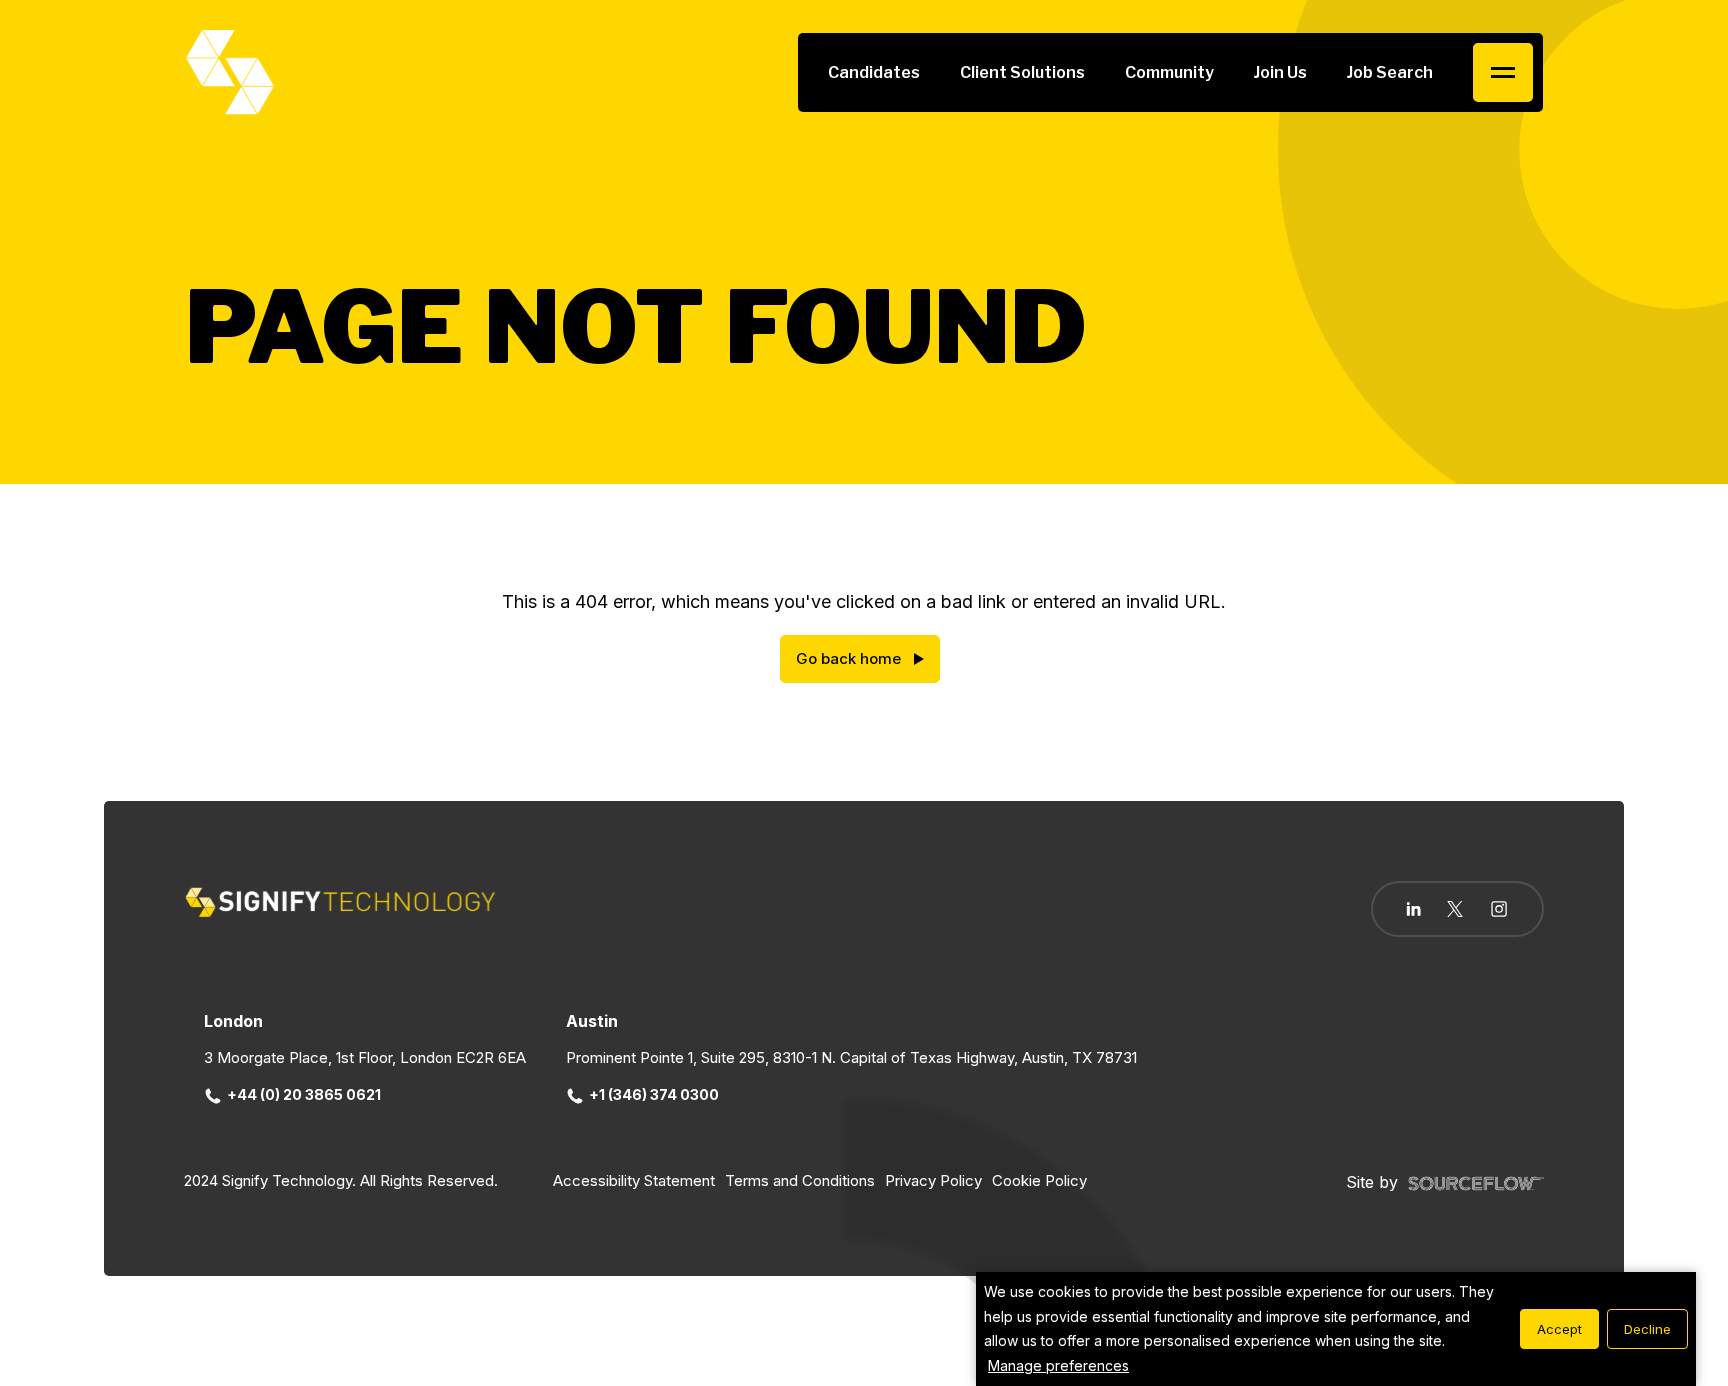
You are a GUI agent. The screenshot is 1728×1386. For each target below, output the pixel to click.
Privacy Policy (933, 1180)
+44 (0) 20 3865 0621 (304, 1094)
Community (1169, 72)
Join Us (1280, 72)
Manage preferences (1058, 1365)
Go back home (848, 658)
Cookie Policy (1039, 1180)
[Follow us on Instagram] (1499, 911)
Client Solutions (1022, 72)
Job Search (1390, 72)
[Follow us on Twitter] (1455, 909)
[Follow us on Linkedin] (1413, 909)
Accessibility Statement (634, 1180)
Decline (1647, 1329)
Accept (1559, 1329)
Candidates (874, 72)
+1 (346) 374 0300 (654, 1094)
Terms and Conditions (800, 1180)
